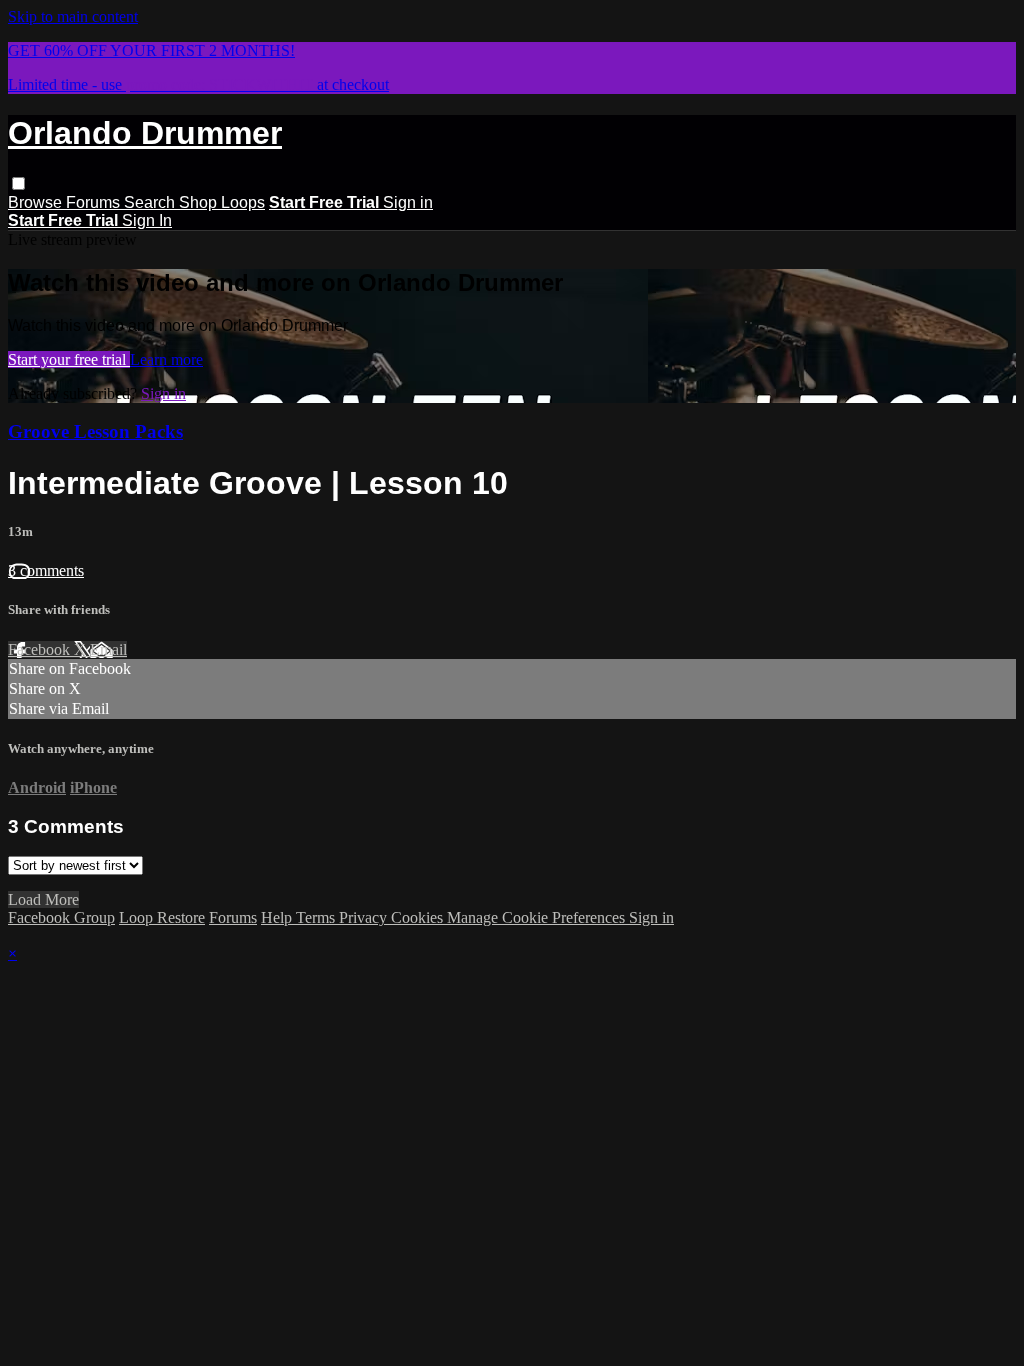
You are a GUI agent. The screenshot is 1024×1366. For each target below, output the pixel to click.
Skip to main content (73, 16)
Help (278, 917)
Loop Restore (162, 917)
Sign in (408, 202)
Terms (317, 917)
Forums (95, 202)
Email (108, 649)
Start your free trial (69, 359)
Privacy (365, 917)
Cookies (419, 917)
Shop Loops (222, 202)
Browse (37, 202)
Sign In (147, 220)
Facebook (41, 649)
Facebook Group (61, 917)
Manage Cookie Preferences (538, 917)
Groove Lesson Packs (95, 431)
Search (151, 202)
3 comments (46, 570)
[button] (18, 183)
